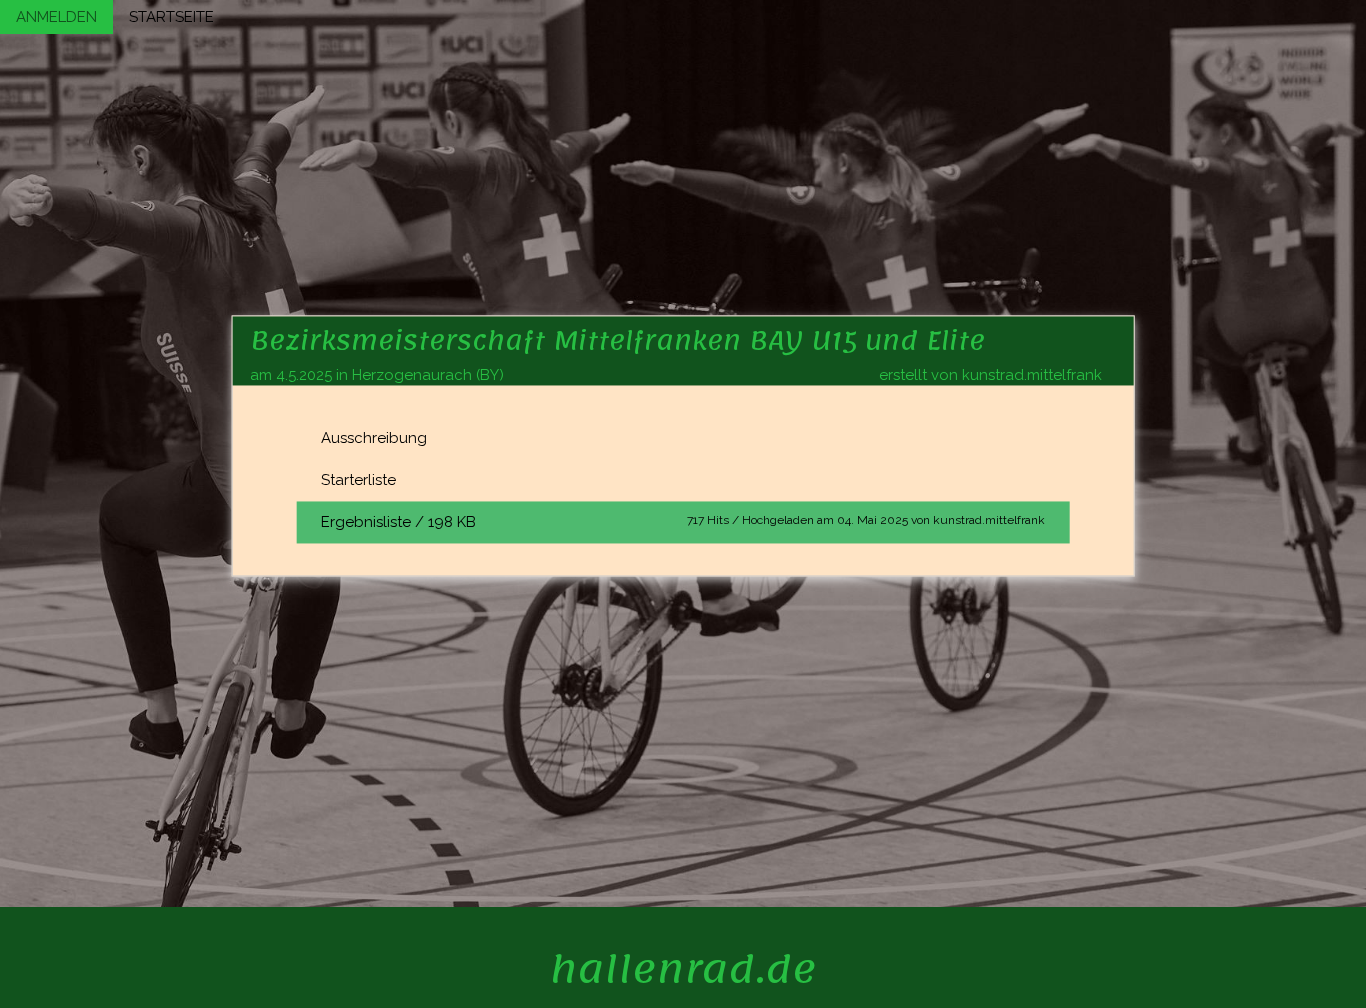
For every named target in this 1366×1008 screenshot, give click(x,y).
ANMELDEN (56, 17)
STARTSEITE (171, 17)
